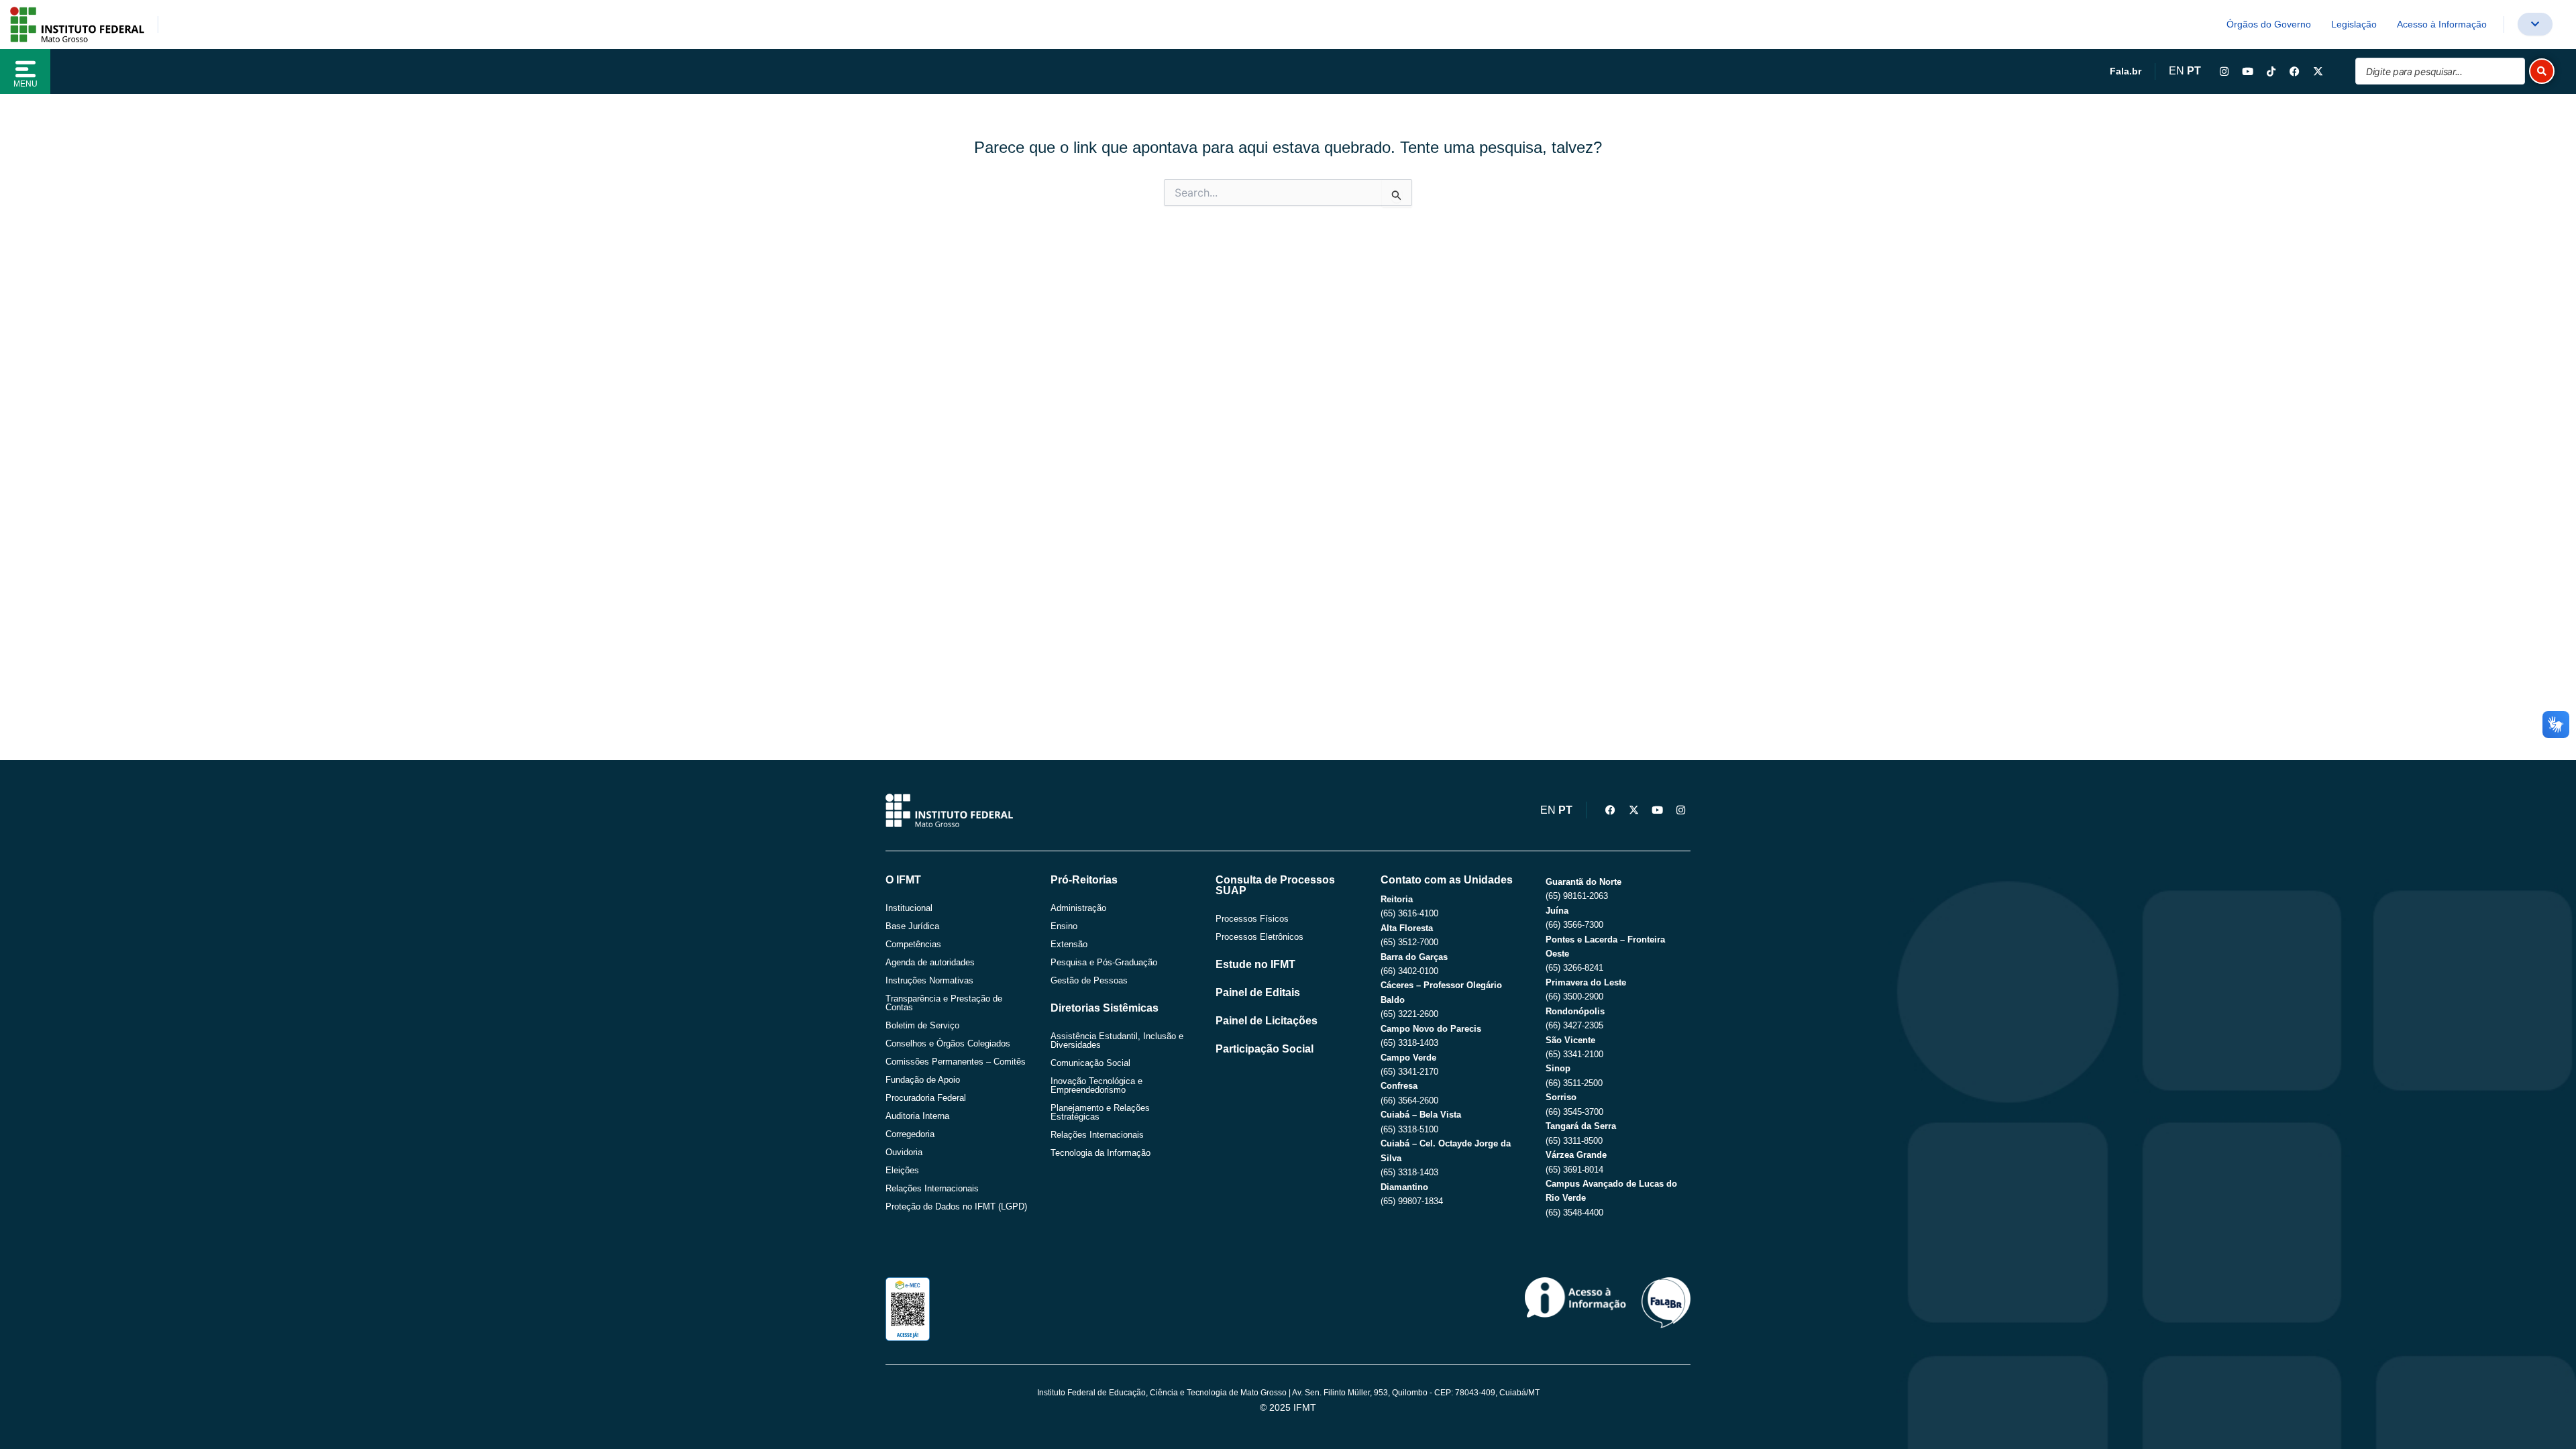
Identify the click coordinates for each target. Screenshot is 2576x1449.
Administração (1078, 908)
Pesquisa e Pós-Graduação (1104, 962)
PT (2194, 71)
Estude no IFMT (1255, 964)
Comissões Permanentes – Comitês (956, 1062)
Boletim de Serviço (922, 1025)
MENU (25, 84)
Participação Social (1265, 1049)
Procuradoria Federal (926, 1098)
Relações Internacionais (932, 1188)
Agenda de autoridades (930, 962)
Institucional (909, 908)
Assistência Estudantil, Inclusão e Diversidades (1117, 1040)
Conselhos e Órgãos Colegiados (948, 1043)
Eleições (902, 1170)
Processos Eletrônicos (1259, 937)
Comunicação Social (1090, 1063)
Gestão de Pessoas (1089, 980)
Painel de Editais (1258, 992)
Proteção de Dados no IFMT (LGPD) (956, 1206)
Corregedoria (910, 1134)
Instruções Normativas (929, 980)
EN (2177, 71)
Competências (913, 944)
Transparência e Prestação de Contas (944, 1003)
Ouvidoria (904, 1152)
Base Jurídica (912, 926)
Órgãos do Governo (2269, 24)
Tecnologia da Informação (1101, 1153)
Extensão (1069, 944)
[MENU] (25, 69)
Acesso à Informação (2442, 24)
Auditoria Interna (917, 1116)
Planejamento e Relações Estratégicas (1100, 1112)
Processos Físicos (1252, 919)
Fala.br (2126, 71)
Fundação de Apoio (923, 1080)
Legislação (2354, 24)
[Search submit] (2542, 71)
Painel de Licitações (1267, 1021)
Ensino (1064, 926)
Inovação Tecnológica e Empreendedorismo (1096, 1085)
